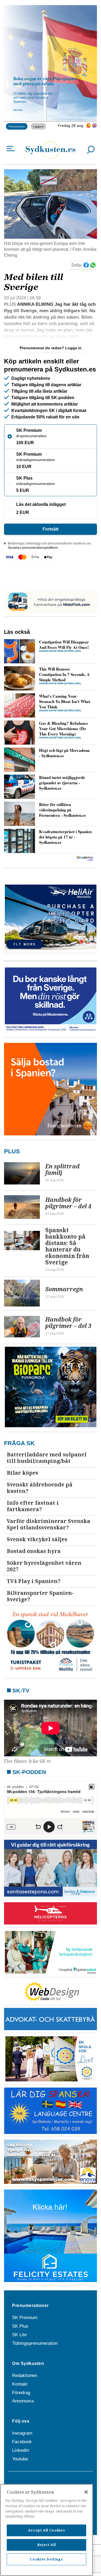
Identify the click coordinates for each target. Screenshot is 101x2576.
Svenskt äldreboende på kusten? (40, 1488)
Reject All (47, 2545)
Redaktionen (25, 2376)
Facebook (22, 2442)
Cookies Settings (46, 2559)
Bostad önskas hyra (34, 1551)
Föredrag (21, 2393)
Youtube (20, 2459)
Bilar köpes (22, 1473)
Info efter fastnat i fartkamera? (33, 1506)
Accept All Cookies (47, 2530)
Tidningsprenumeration (35, 2343)
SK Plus (20, 2326)
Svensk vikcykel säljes (37, 1539)
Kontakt (20, 2384)
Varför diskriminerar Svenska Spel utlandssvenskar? (48, 1524)
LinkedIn (21, 2450)
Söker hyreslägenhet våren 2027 (44, 1566)
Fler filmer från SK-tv (28, 1761)
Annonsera (23, 2401)
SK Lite (19, 2335)
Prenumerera (17, 126)
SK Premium (25, 2318)
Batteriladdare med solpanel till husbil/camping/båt (47, 1458)
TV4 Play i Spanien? (34, 1581)
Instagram (22, 2433)
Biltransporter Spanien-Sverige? (40, 1596)
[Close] (86, 2492)
